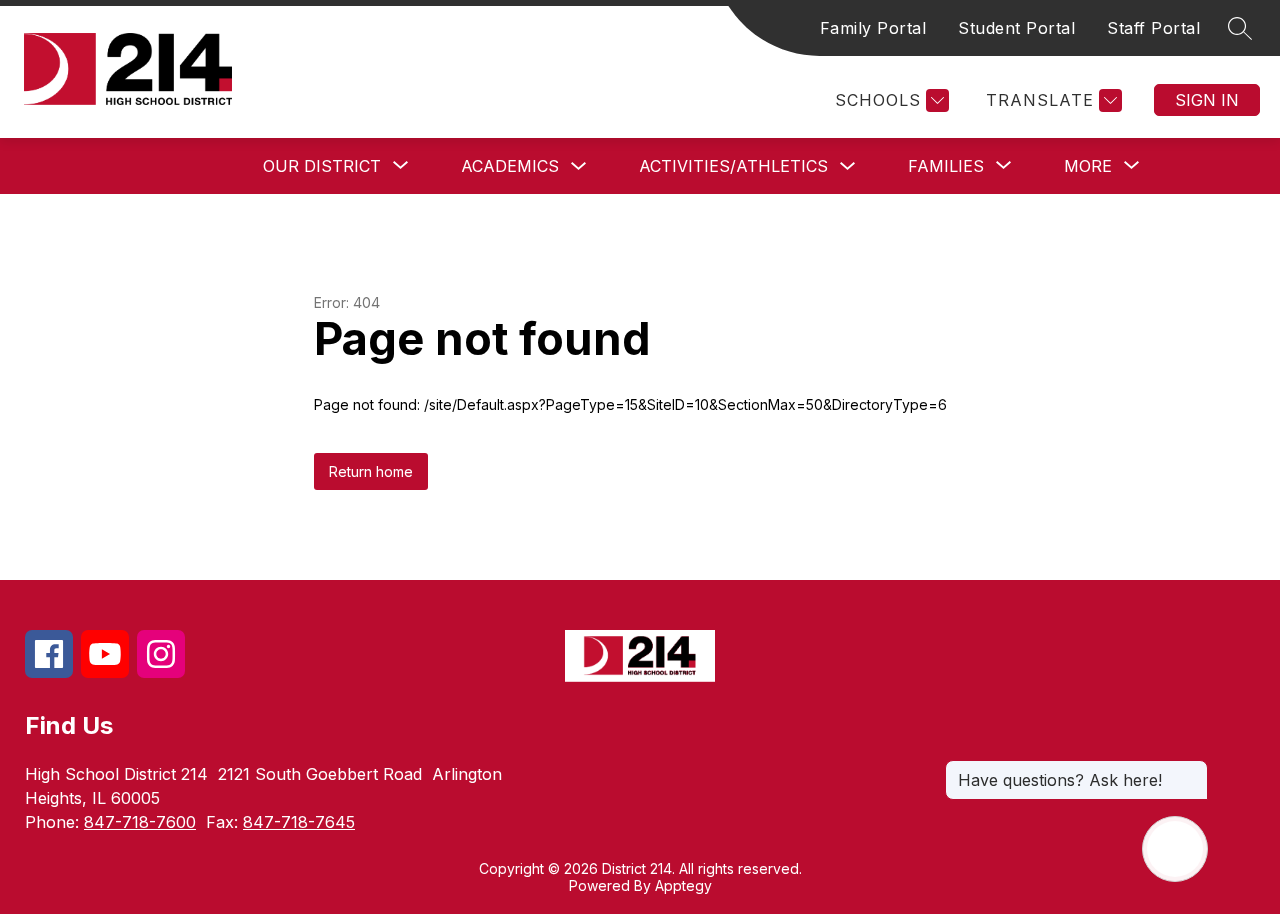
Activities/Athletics (733, 166)
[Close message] (1192, 770)
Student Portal (1016, 28)
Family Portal (873, 28)
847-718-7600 (140, 822)
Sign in (1207, 100)
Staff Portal (1153, 28)
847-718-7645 (299, 822)
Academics (510, 166)
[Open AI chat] (1175, 849)
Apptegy (683, 885)
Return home (371, 471)
